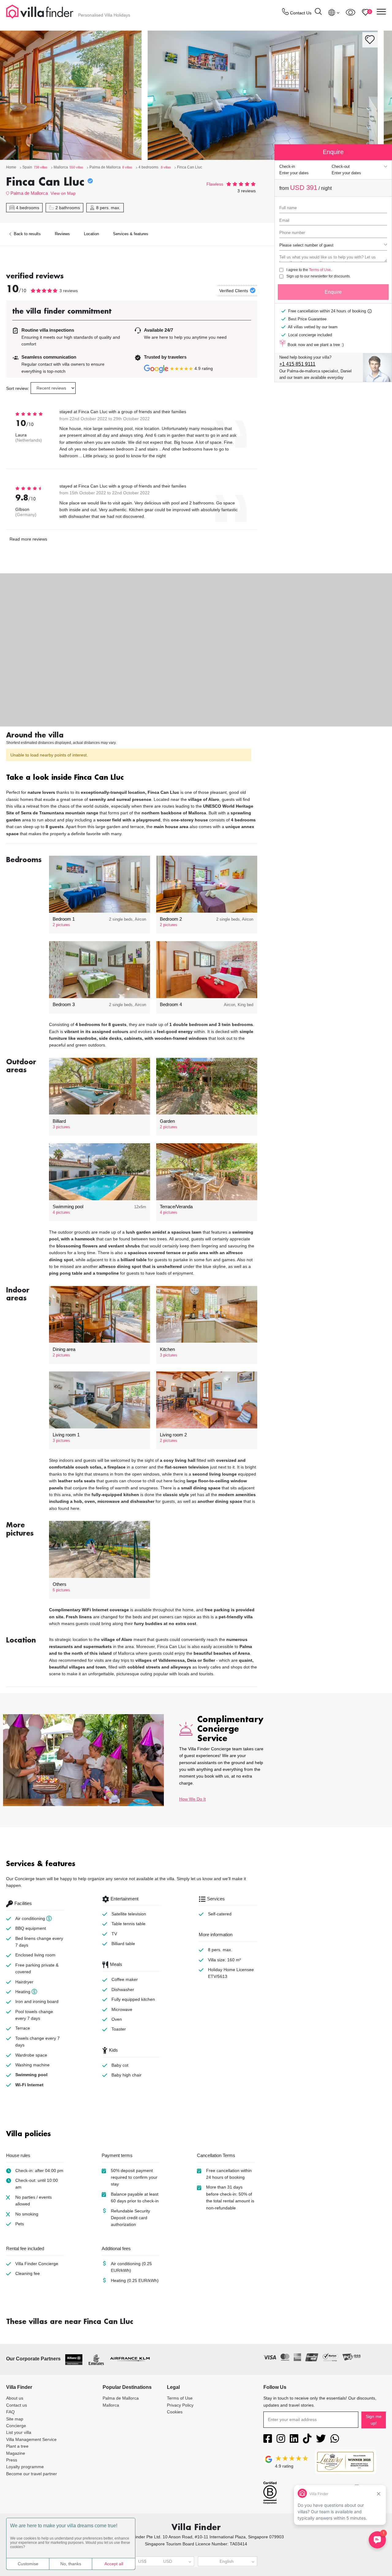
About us (15, 2398)
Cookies (175, 2412)
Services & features (131, 234)
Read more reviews (28, 539)
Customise (28, 2564)
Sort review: (18, 388)
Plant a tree (17, 2446)
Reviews (62, 234)
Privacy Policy (180, 2405)
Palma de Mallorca (29, 193)
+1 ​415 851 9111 (297, 364)
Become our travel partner (32, 2474)
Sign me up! (374, 2420)
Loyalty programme (25, 2467)
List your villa (19, 2432)
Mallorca (111, 2405)
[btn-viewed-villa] (351, 12)
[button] (132, 778)
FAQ (10, 2412)
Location (91, 234)
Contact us (17, 2405)
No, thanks (71, 2564)
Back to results (27, 234)
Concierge (16, 2426)
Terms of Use (320, 270)
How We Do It (192, 1799)
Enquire (333, 292)
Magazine (16, 2453)
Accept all (114, 2564)
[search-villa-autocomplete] (318, 12)
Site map (15, 2419)
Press (12, 2460)
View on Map (63, 193)
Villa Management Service (31, 2439)
